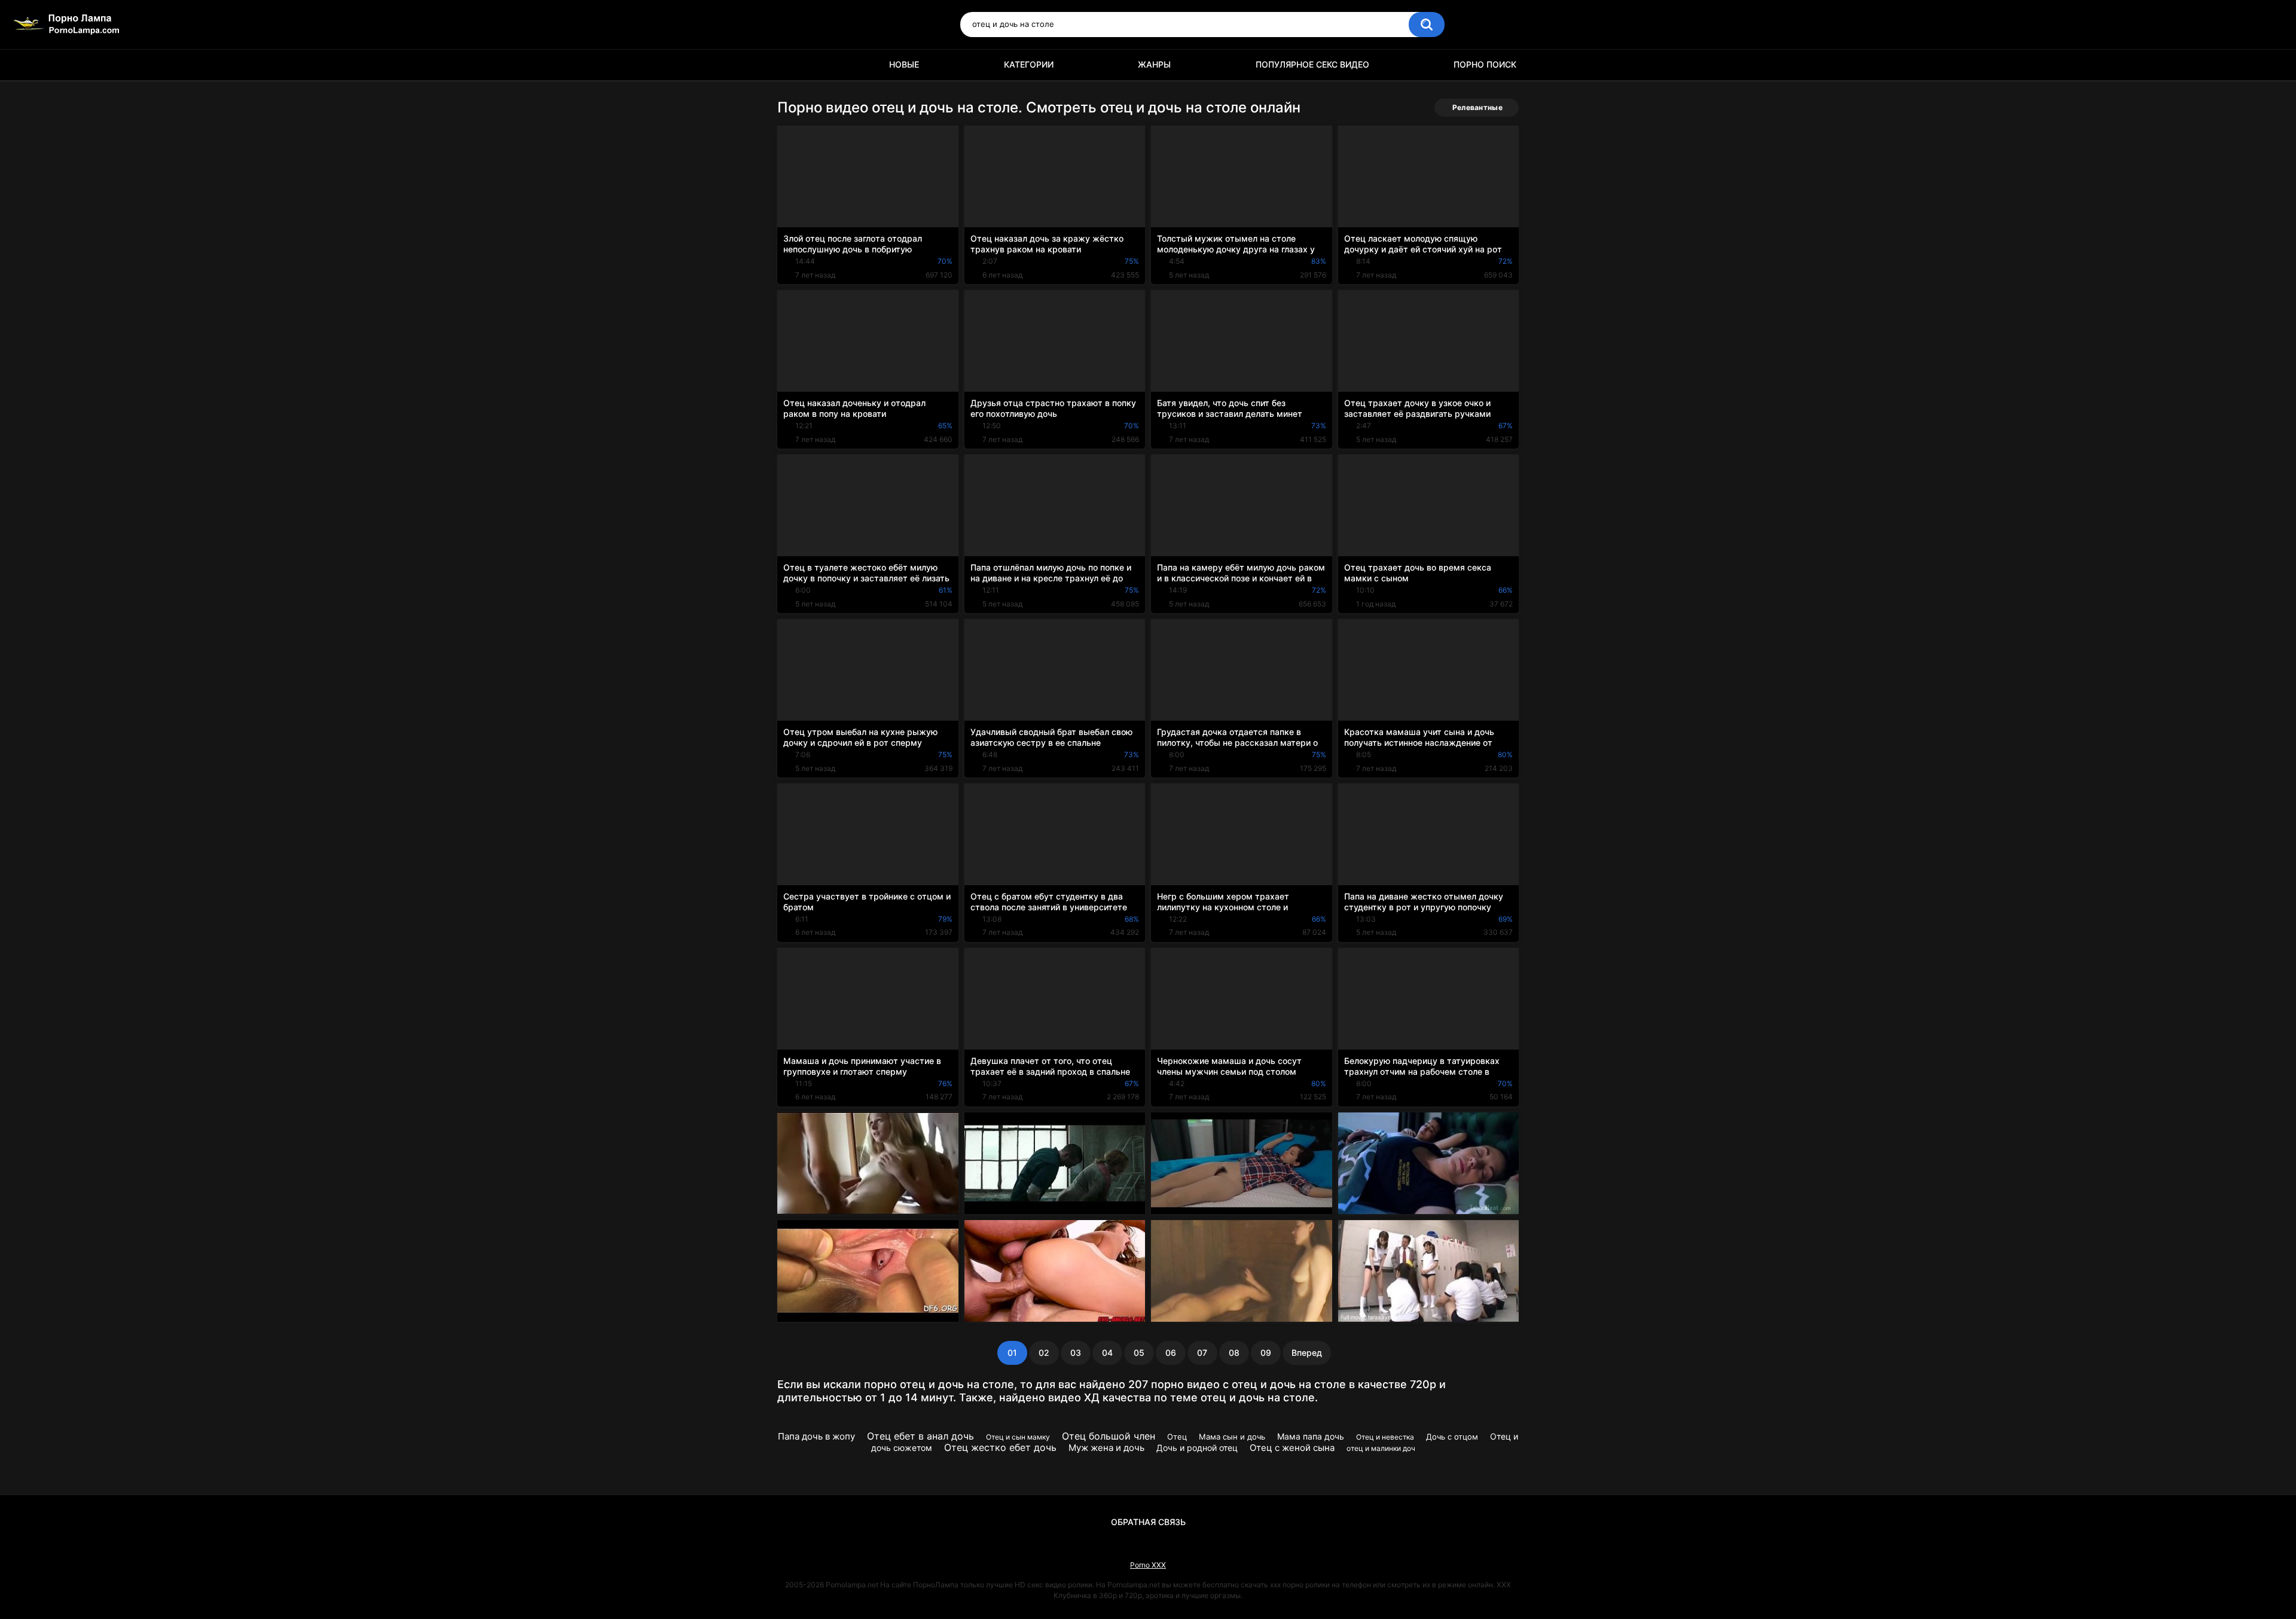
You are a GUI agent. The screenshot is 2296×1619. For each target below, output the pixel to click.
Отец (1177, 1437)
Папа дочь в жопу (816, 1436)
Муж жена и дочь (1106, 1448)
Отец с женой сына (1292, 1448)
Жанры (1154, 64)
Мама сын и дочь (1232, 1437)
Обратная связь (1148, 1522)
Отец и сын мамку (1018, 1437)
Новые (904, 64)
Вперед (1307, 1353)
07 (1202, 1353)
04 (1107, 1353)
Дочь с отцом (1452, 1437)
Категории (1029, 64)
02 (1044, 1353)
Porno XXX (1148, 1565)
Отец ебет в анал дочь (920, 1436)
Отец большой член (1109, 1436)
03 (1076, 1353)
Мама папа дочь (1311, 1436)
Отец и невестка (1385, 1437)
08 (1234, 1353)
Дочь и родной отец (1197, 1448)
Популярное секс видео (1312, 64)
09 (1266, 1353)
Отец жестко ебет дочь (1000, 1447)
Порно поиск (1485, 64)
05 (1139, 1353)
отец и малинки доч (1381, 1448)
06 (1171, 1353)
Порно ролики (792, 65)
